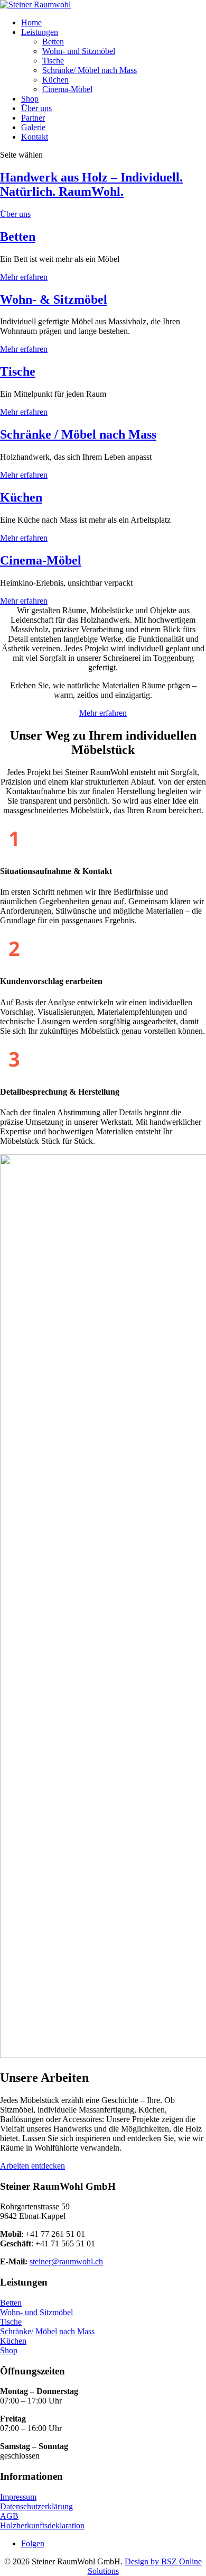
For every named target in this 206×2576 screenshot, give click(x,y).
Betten (53, 42)
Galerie (33, 127)
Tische (53, 61)
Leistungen (40, 32)
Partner (33, 118)
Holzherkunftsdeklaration (42, 2525)
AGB (9, 2516)
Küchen (55, 80)
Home (31, 22)
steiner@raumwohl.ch (66, 2261)
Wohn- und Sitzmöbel (79, 51)
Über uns (36, 108)
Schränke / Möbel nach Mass (78, 434)
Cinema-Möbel (67, 89)
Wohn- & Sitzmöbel (54, 299)
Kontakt (35, 137)
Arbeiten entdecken (32, 2166)
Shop (30, 99)
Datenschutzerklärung (36, 2506)
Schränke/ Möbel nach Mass (90, 70)
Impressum (18, 2497)
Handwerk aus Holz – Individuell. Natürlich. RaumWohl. (91, 184)
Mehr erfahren (24, 277)
